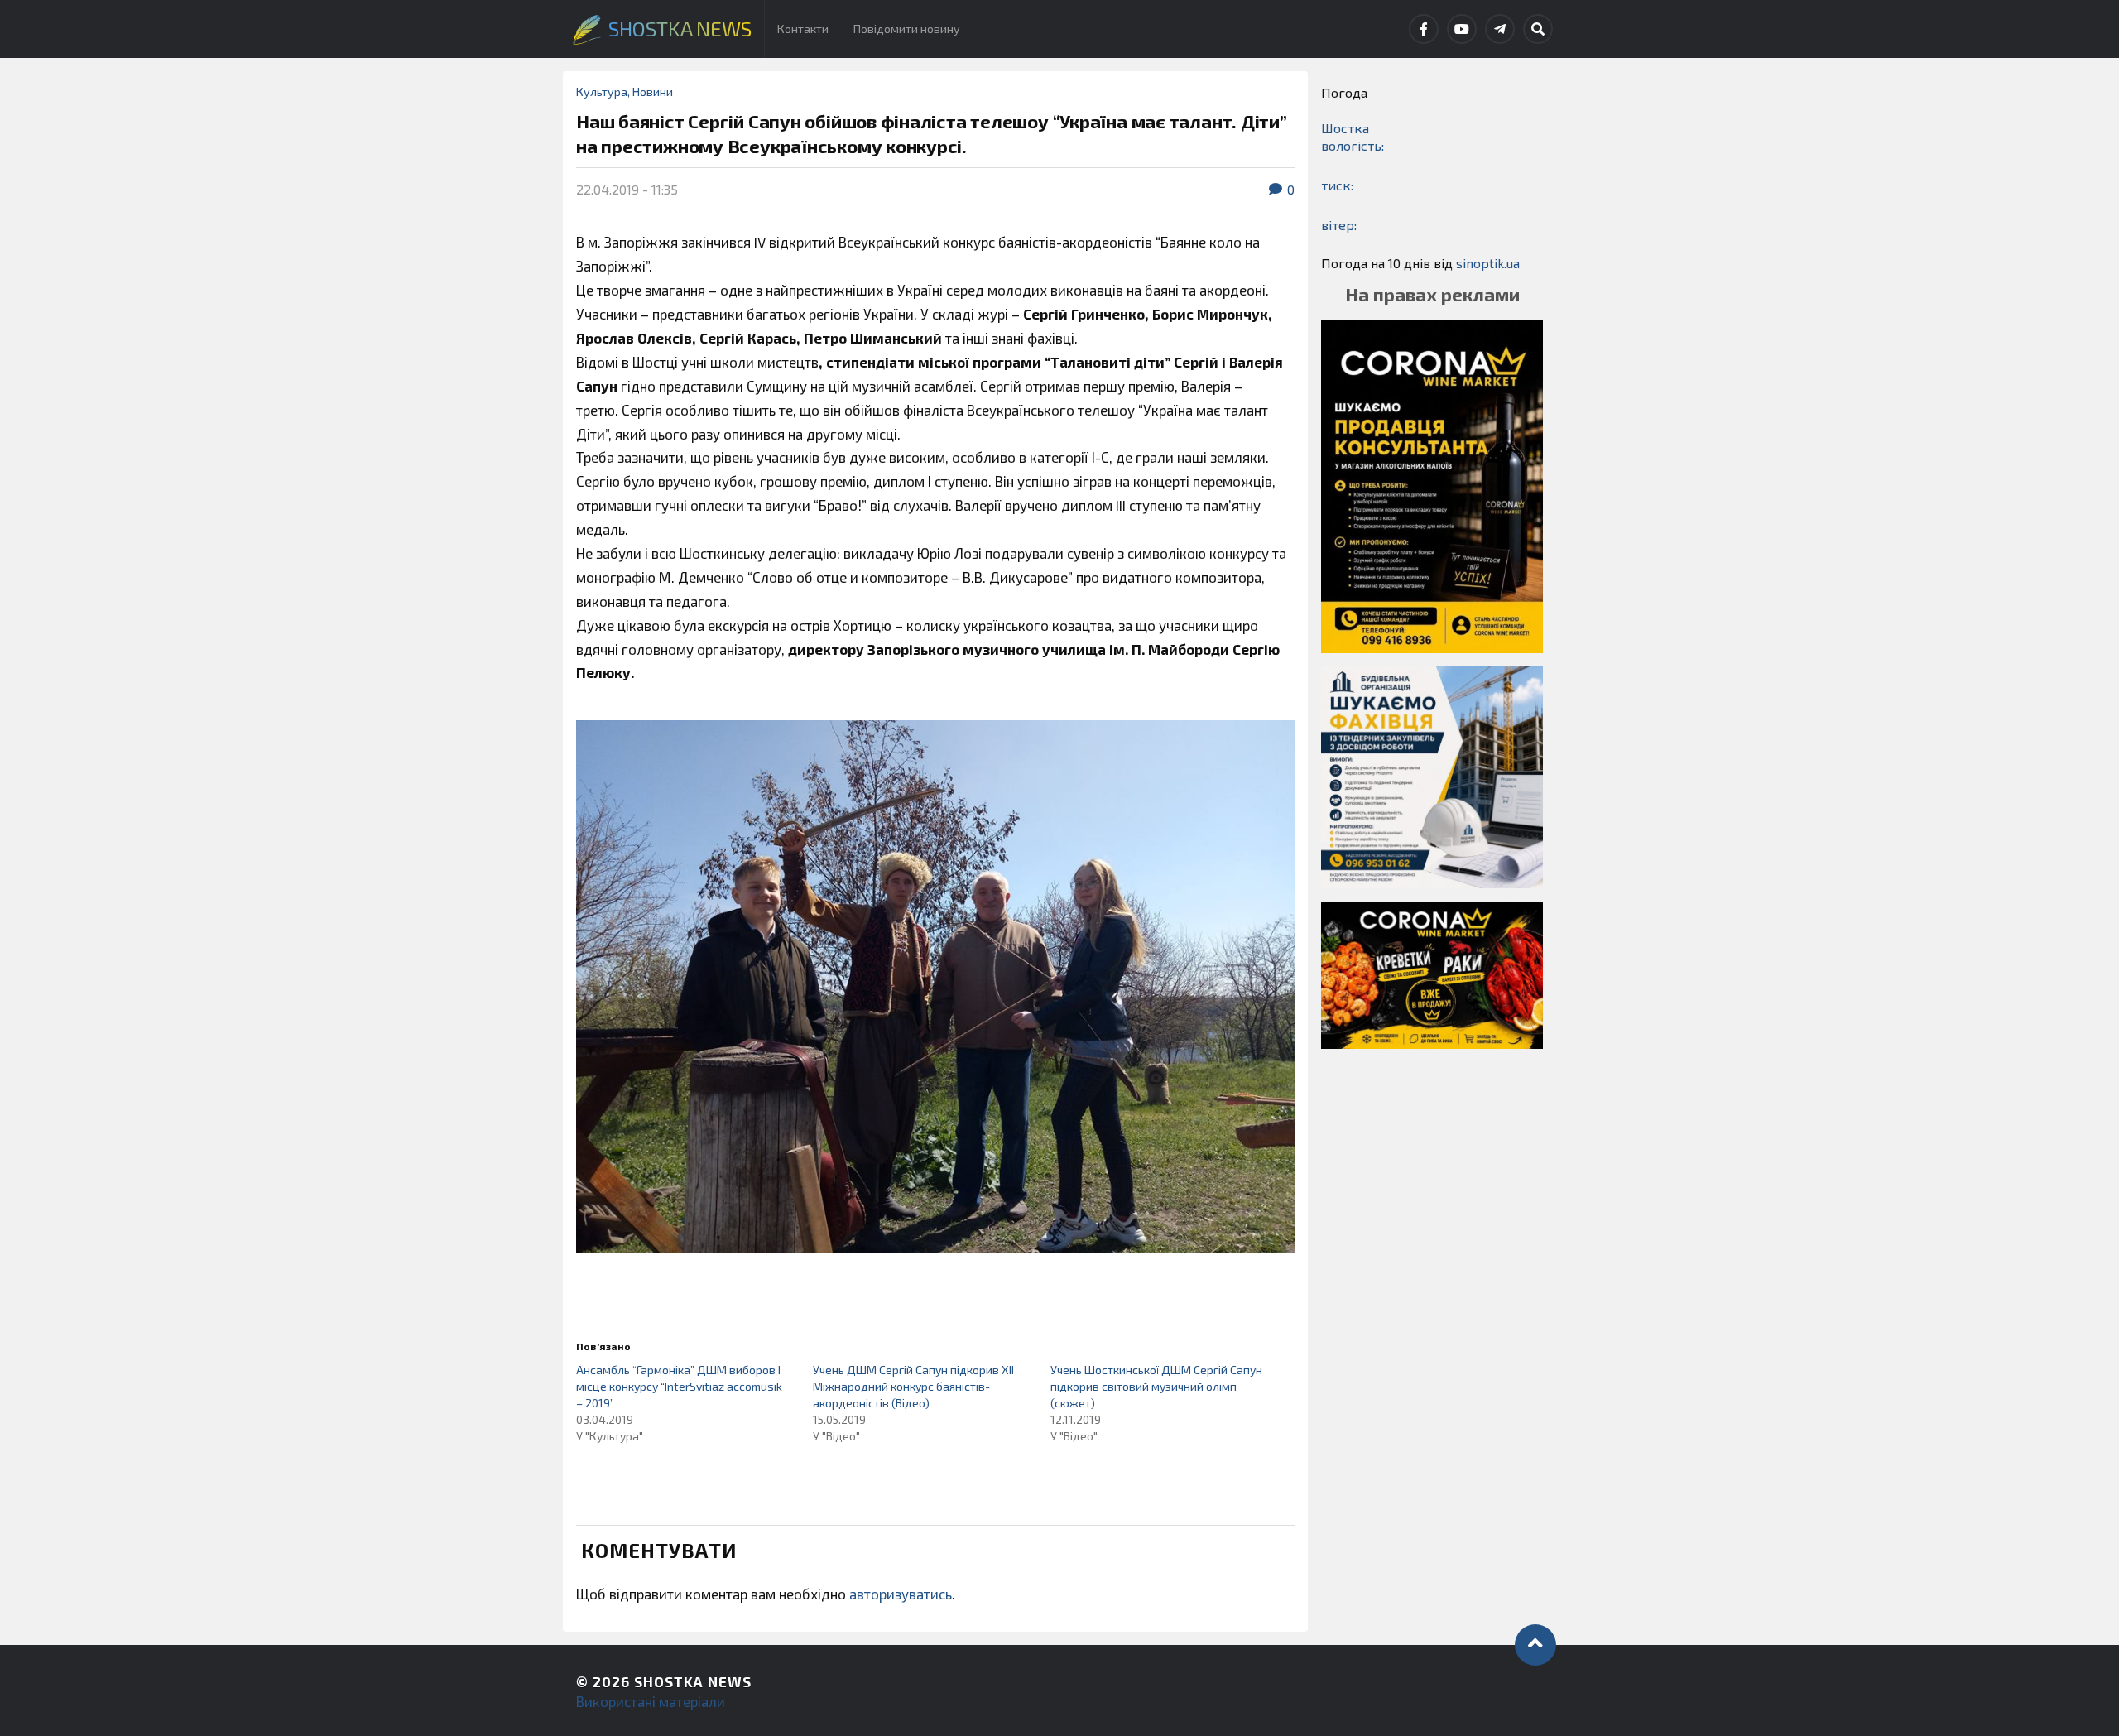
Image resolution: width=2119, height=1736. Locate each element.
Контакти (803, 29)
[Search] (1538, 29)
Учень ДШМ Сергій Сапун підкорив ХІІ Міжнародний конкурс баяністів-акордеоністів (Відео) (913, 1386)
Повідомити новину (907, 29)
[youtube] (1462, 29)
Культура (602, 91)
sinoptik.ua (1488, 263)
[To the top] (1535, 1645)
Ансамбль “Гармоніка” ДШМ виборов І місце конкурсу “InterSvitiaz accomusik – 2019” (679, 1386)
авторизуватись (901, 1594)
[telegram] (1500, 29)
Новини (653, 91)
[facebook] (1424, 29)
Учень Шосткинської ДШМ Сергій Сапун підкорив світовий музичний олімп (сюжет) (1156, 1386)
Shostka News (693, 1681)
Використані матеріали (651, 1701)
